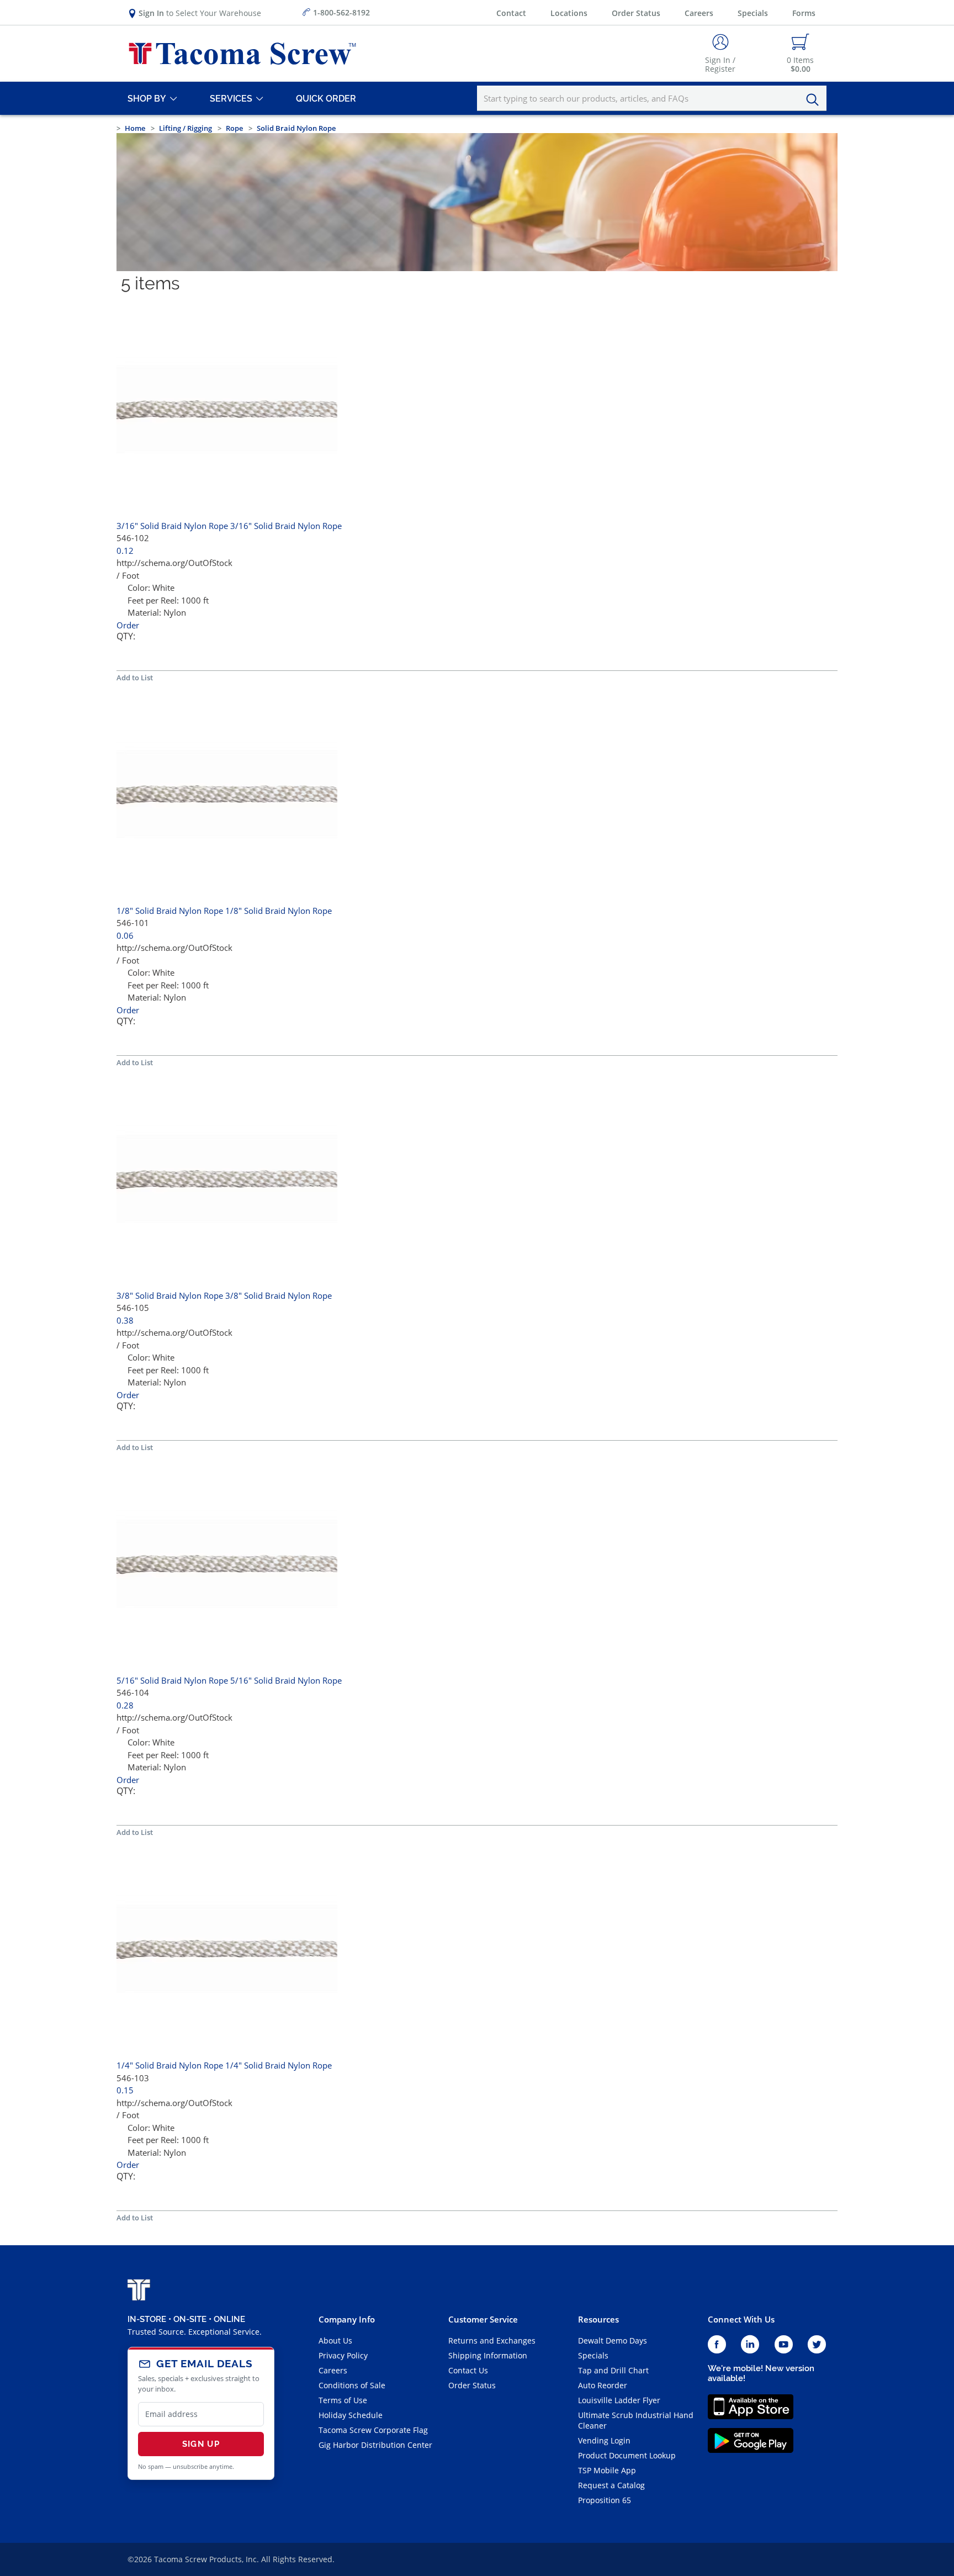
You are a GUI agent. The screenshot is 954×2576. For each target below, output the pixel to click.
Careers (699, 13)
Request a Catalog (611, 2485)
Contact (511, 13)
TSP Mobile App (607, 2470)
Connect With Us (741, 2319)
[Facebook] (717, 2345)
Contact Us (468, 2370)
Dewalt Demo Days (613, 2340)
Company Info (347, 2319)
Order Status (636, 13)
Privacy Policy (343, 2355)
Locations (569, 13)
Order (128, 625)
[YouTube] (784, 2345)
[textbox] (652, 98)
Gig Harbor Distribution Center (375, 2445)
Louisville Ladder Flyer (619, 2400)
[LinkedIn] (750, 2345)
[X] (817, 2345)
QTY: (126, 636)
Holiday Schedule (351, 2415)
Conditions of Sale (352, 2385)
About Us (335, 2340)
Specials (753, 13)
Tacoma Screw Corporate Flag (373, 2430)
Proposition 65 (605, 2500)
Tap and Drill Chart (613, 2370)
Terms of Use (343, 2400)
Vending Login (604, 2440)
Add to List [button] (135, 678)
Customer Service (483, 2319)
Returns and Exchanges (492, 2340)
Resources (598, 2319)
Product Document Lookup (627, 2455)
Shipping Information (488, 2355)
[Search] (815, 100)
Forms (804, 13)
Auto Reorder (603, 2385)
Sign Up (201, 2444)
